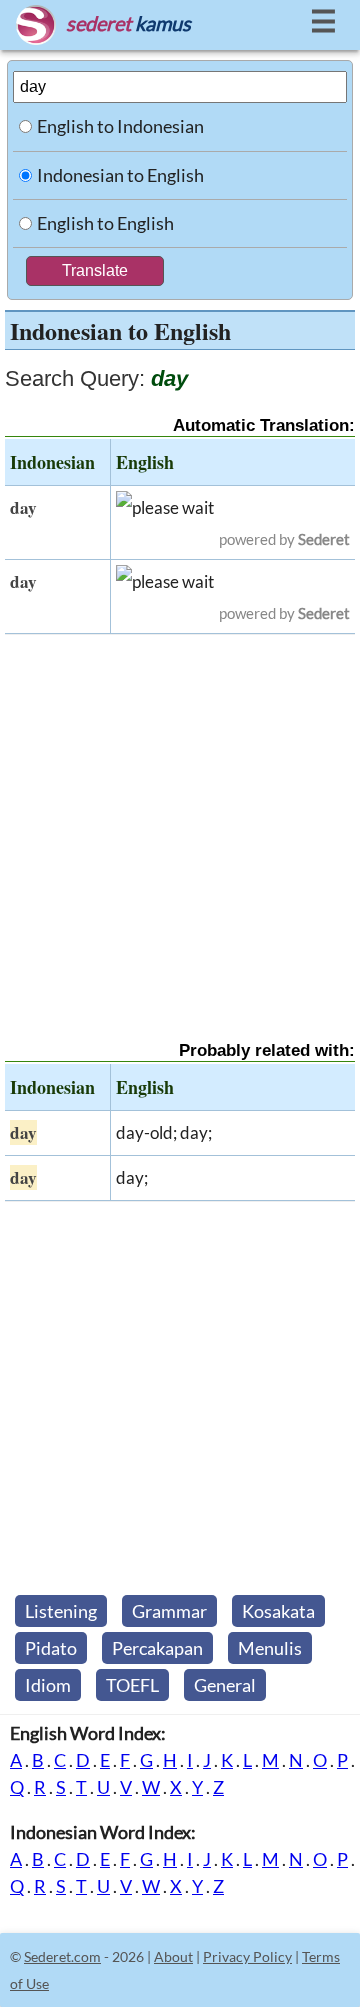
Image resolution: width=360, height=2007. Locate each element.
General (225, 1685)
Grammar (169, 1611)
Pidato (51, 1648)
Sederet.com (62, 1956)
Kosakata (278, 1611)
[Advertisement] (180, 820)
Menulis (270, 1648)
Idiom (48, 1685)
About (173, 1956)
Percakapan (157, 1648)
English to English (105, 223)
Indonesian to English (120, 175)
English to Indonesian (120, 126)
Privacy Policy (247, 1956)
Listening (61, 1611)
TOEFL (132, 1685)
